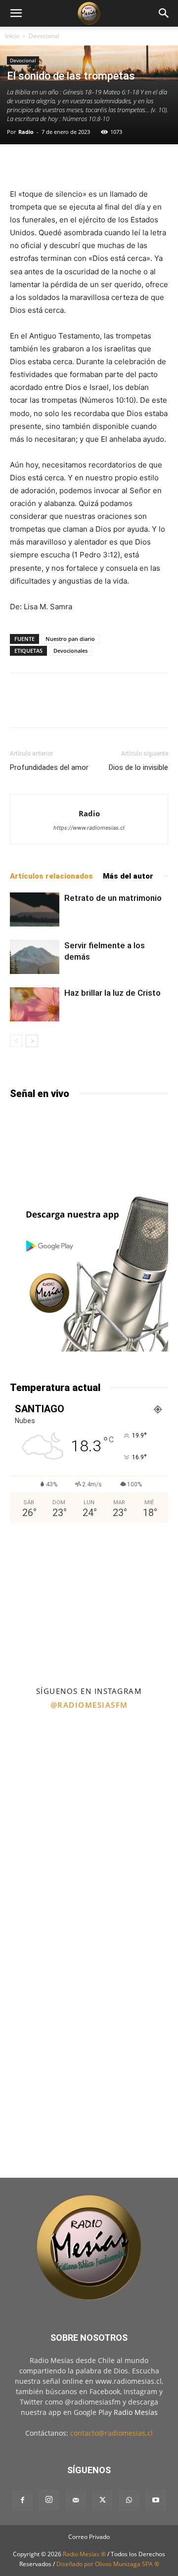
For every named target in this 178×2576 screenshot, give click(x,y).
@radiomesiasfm (89, 1705)
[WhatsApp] (129, 2500)
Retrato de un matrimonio (113, 898)
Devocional (44, 36)
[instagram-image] (44, 1760)
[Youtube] (156, 2500)
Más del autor (128, 876)
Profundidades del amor (49, 767)
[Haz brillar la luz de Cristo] (35, 1004)
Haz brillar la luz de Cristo (112, 993)
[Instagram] (49, 2500)
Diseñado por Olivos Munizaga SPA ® (108, 2564)
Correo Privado (89, 2537)
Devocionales (70, 651)
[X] (102, 2500)
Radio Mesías (136, 2412)
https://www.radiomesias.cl (89, 828)
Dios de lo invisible (138, 767)
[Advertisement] (89, 1604)
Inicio (12, 36)
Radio (26, 132)
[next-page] (32, 1041)
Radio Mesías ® (84, 2554)
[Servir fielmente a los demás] (35, 957)
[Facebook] (22, 2500)
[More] (122, 165)
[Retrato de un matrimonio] (35, 909)
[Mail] (76, 2500)
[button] (16, 13)
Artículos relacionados (51, 876)
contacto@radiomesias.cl (111, 2433)
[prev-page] (16, 1041)
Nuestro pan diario (70, 639)
